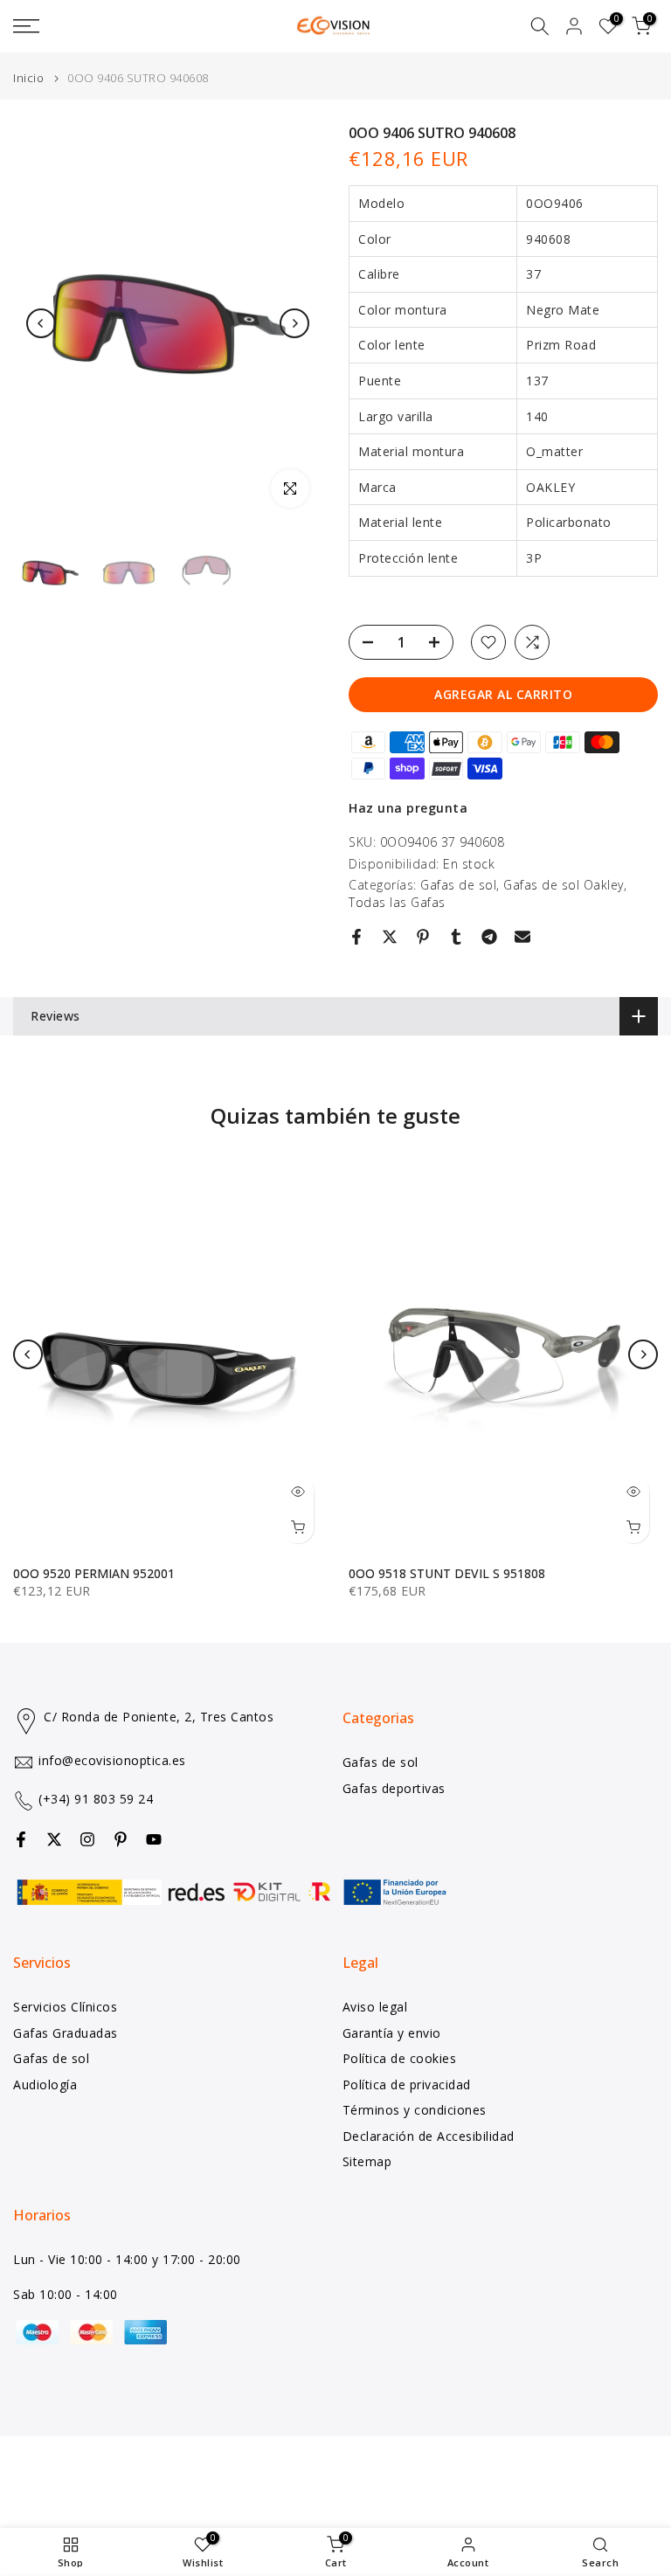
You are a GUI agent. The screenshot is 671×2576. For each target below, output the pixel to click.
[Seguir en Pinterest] (121, 1839)
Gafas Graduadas (66, 2033)
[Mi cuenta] (574, 26)
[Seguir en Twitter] (54, 1839)
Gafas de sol (458, 885)
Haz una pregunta (408, 808)
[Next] (294, 323)
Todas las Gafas (397, 902)
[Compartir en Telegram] (489, 937)
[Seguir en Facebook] (21, 1839)
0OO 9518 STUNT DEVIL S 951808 (447, 1573)
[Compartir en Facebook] (356, 937)
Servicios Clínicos (65, 2007)
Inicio (28, 78)
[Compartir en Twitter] (390, 937)
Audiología (45, 2084)
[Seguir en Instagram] (87, 1839)
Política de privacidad (407, 2084)
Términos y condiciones (415, 2110)
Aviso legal (375, 2007)
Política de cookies (400, 2058)
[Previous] (41, 323)
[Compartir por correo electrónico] (522, 937)
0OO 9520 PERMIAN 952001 (94, 1573)
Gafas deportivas (394, 1788)
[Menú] (112, 26)
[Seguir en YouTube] (154, 1839)
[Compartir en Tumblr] (456, 937)
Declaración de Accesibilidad (429, 2136)
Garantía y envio (392, 2033)
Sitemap (367, 2161)
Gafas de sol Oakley (564, 885)
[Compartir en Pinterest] (423, 937)
